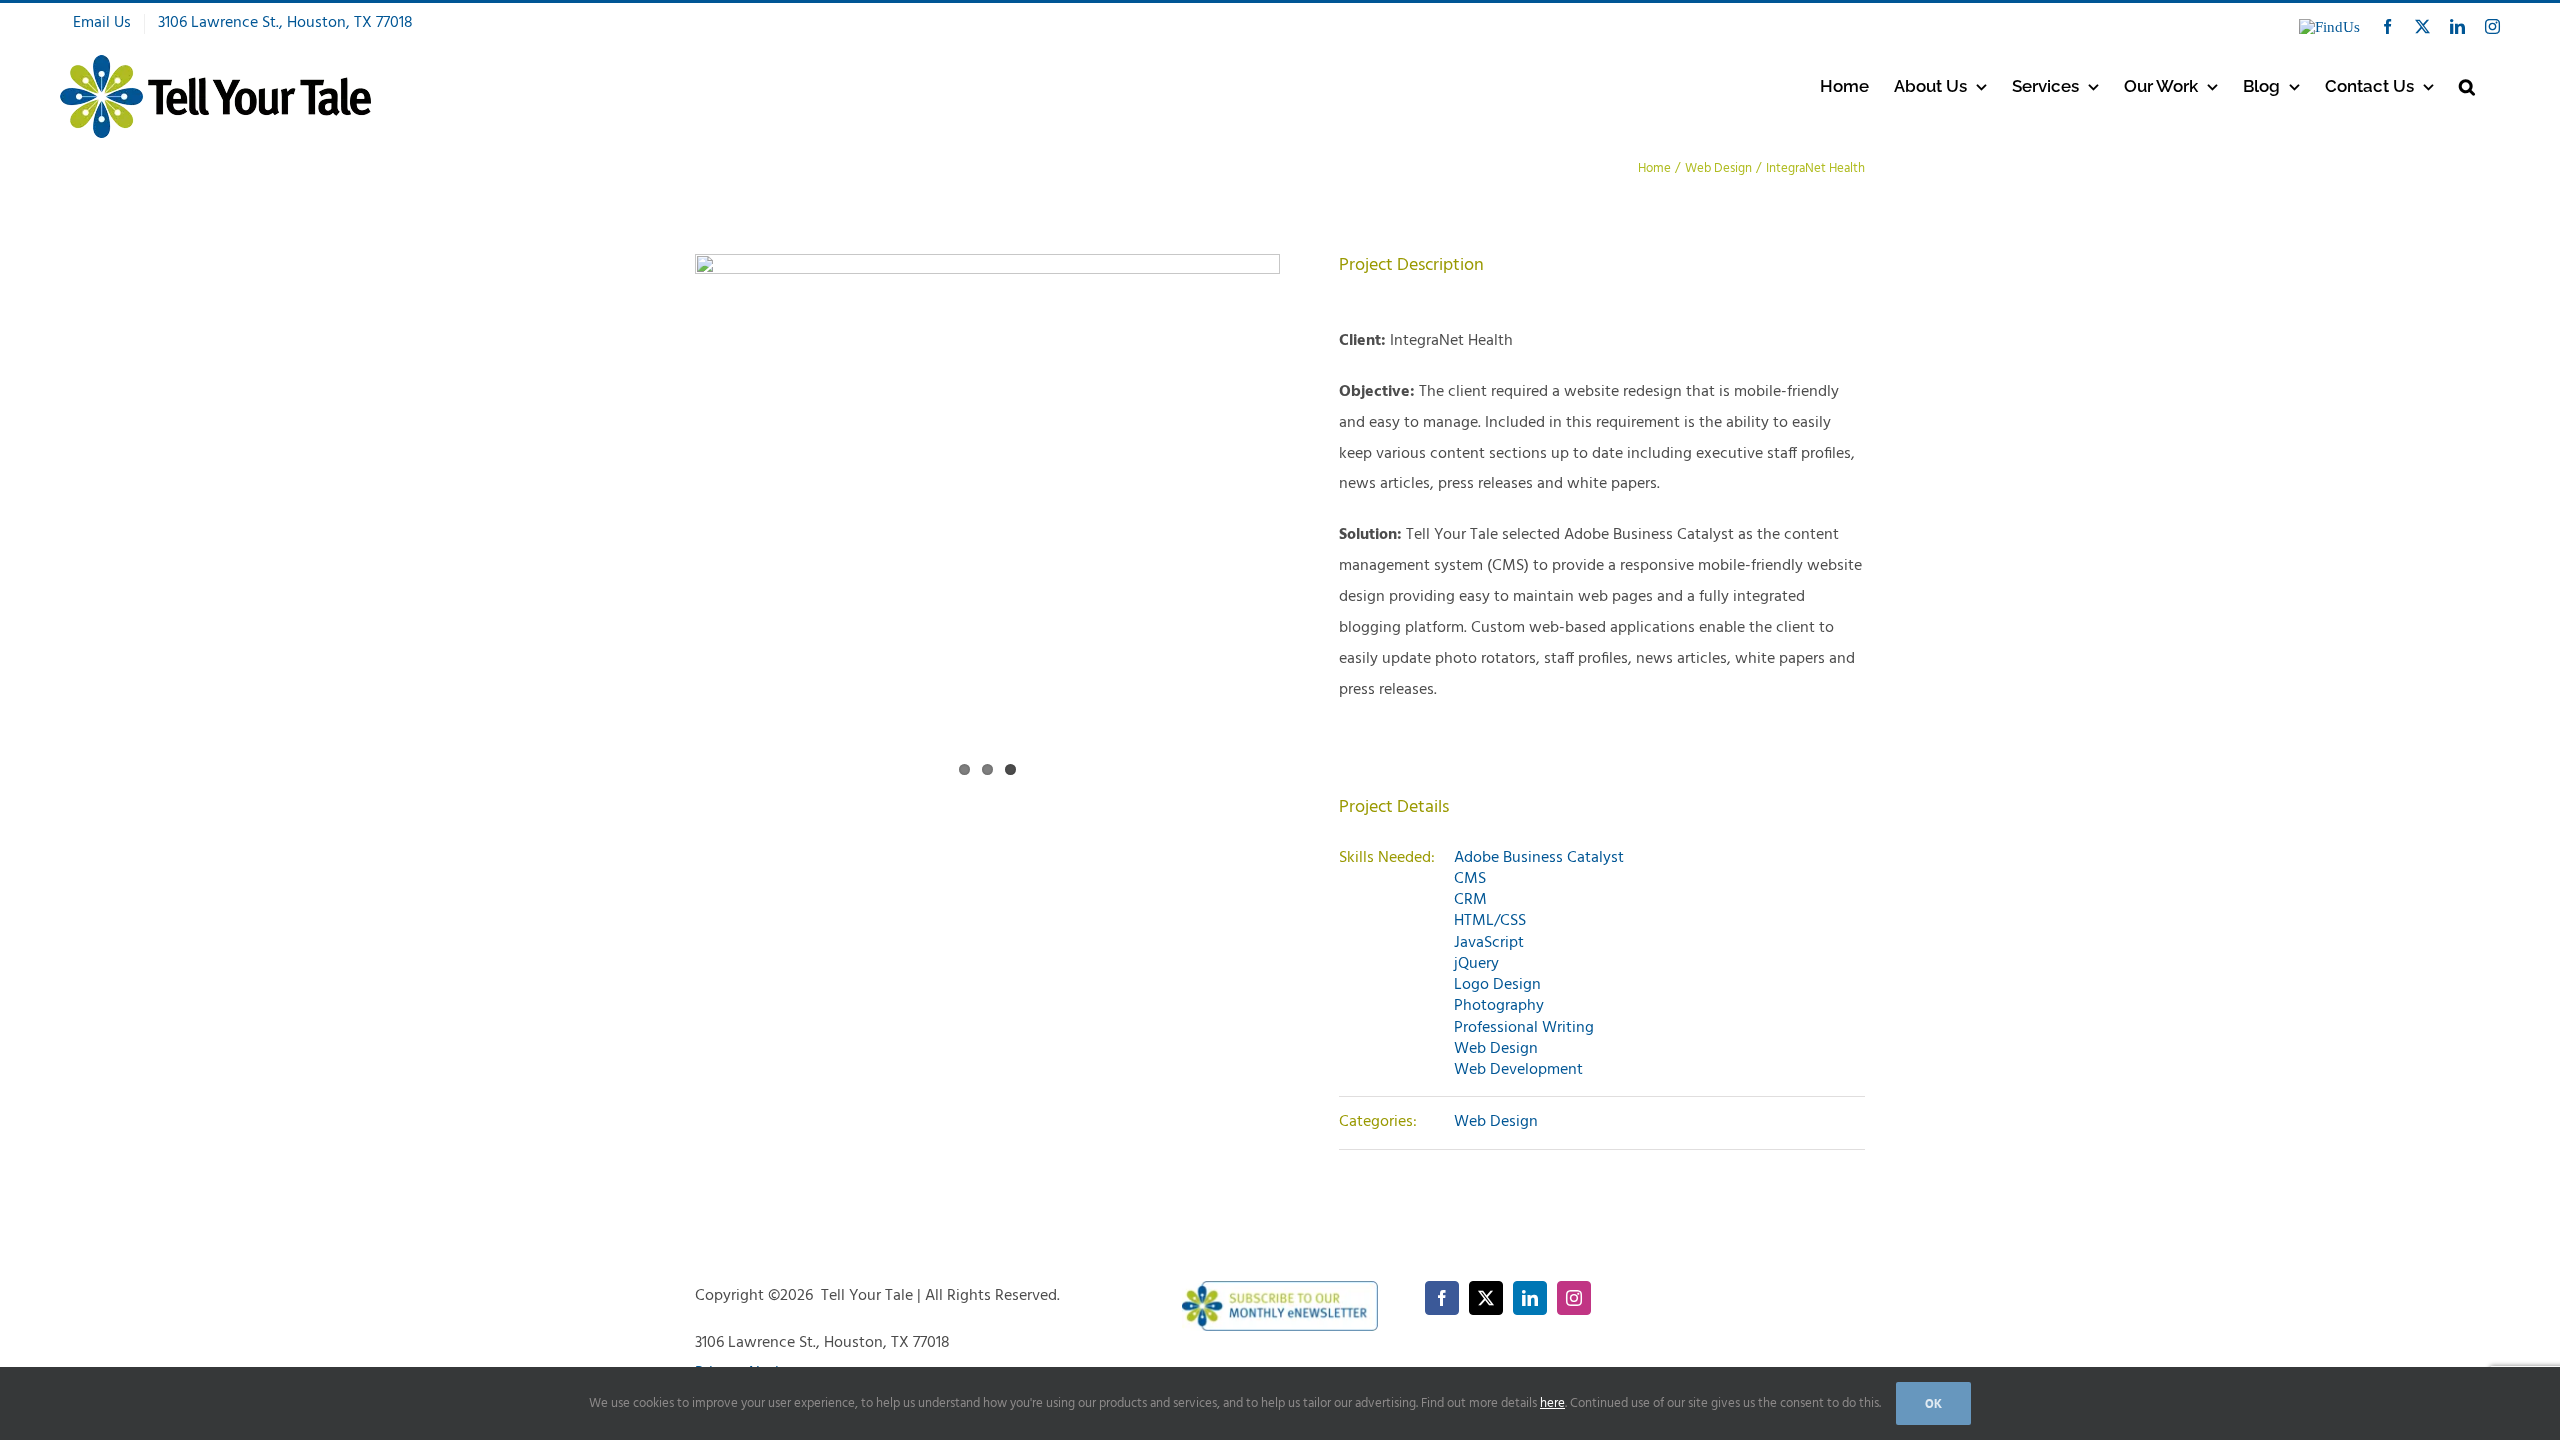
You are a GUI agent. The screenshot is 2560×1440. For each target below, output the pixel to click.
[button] (2467, 86)
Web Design (1496, 1049)
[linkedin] (1530, 1298)
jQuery (1476, 964)
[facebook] (1442, 1298)
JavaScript (1489, 943)
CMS (1470, 879)
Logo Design (1497, 985)
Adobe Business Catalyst (1539, 858)
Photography (1499, 1006)
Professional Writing (1524, 1028)
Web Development (1518, 1070)
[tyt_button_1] (1280, 1289)
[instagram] (1574, 1298)
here (1552, 1403)
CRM (1470, 900)
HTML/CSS (1490, 921)
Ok (1933, 1403)
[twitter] (1486, 1298)
